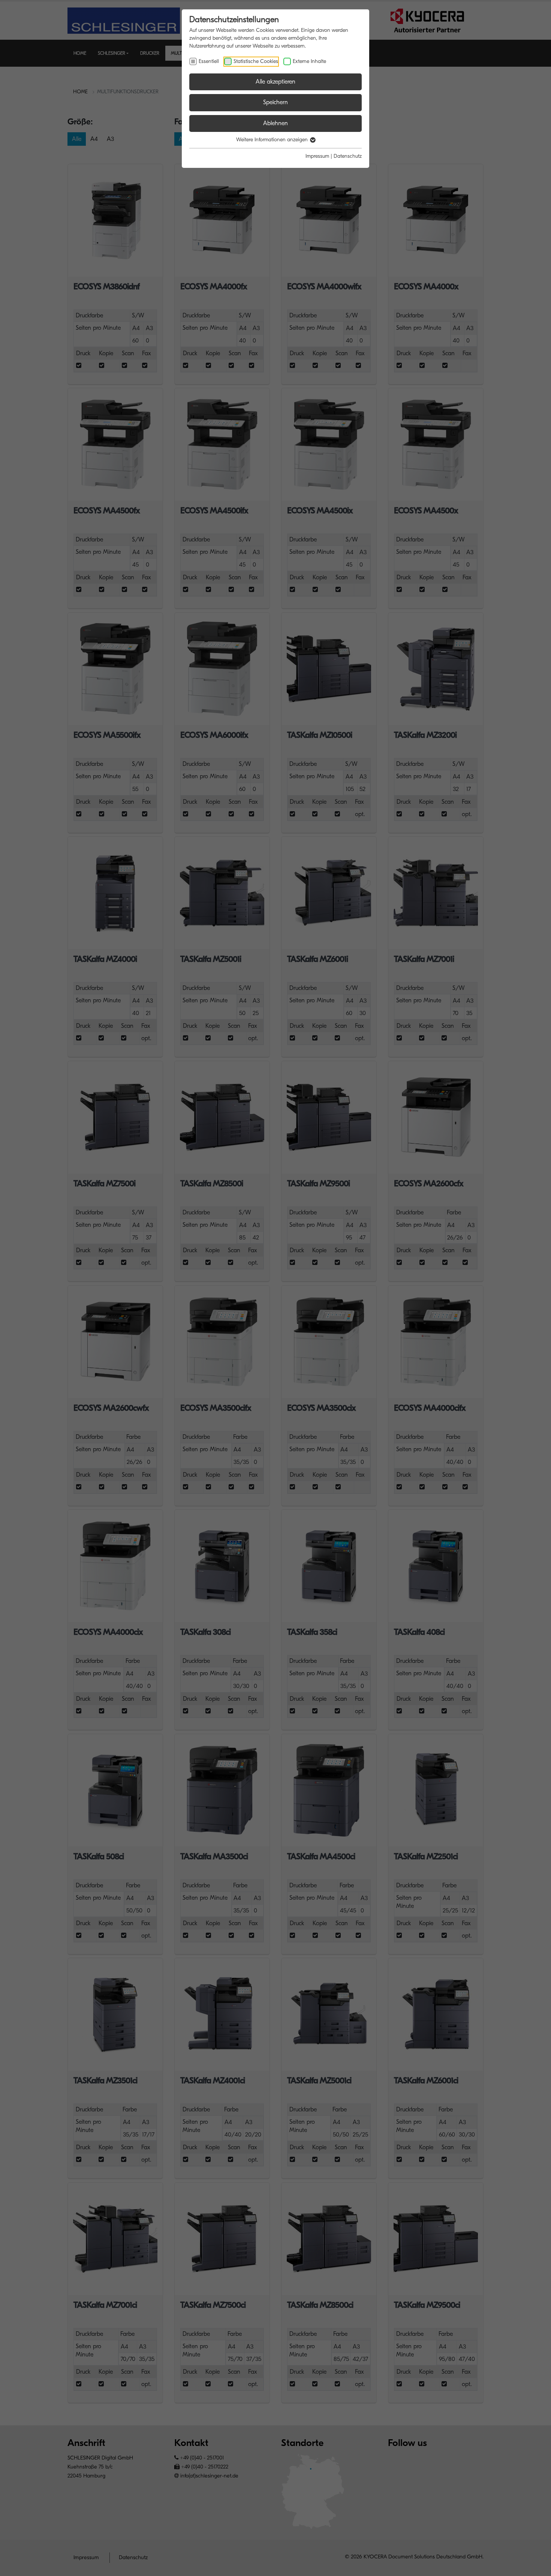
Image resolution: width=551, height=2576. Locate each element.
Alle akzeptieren (275, 82)
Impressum (317, 156)
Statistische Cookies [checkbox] (256, 61)
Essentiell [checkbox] (209, 61)
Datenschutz (348, 156)
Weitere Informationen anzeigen (273, 140)
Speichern (275, 102)
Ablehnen (275, 123)
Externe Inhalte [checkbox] (309, 61)
